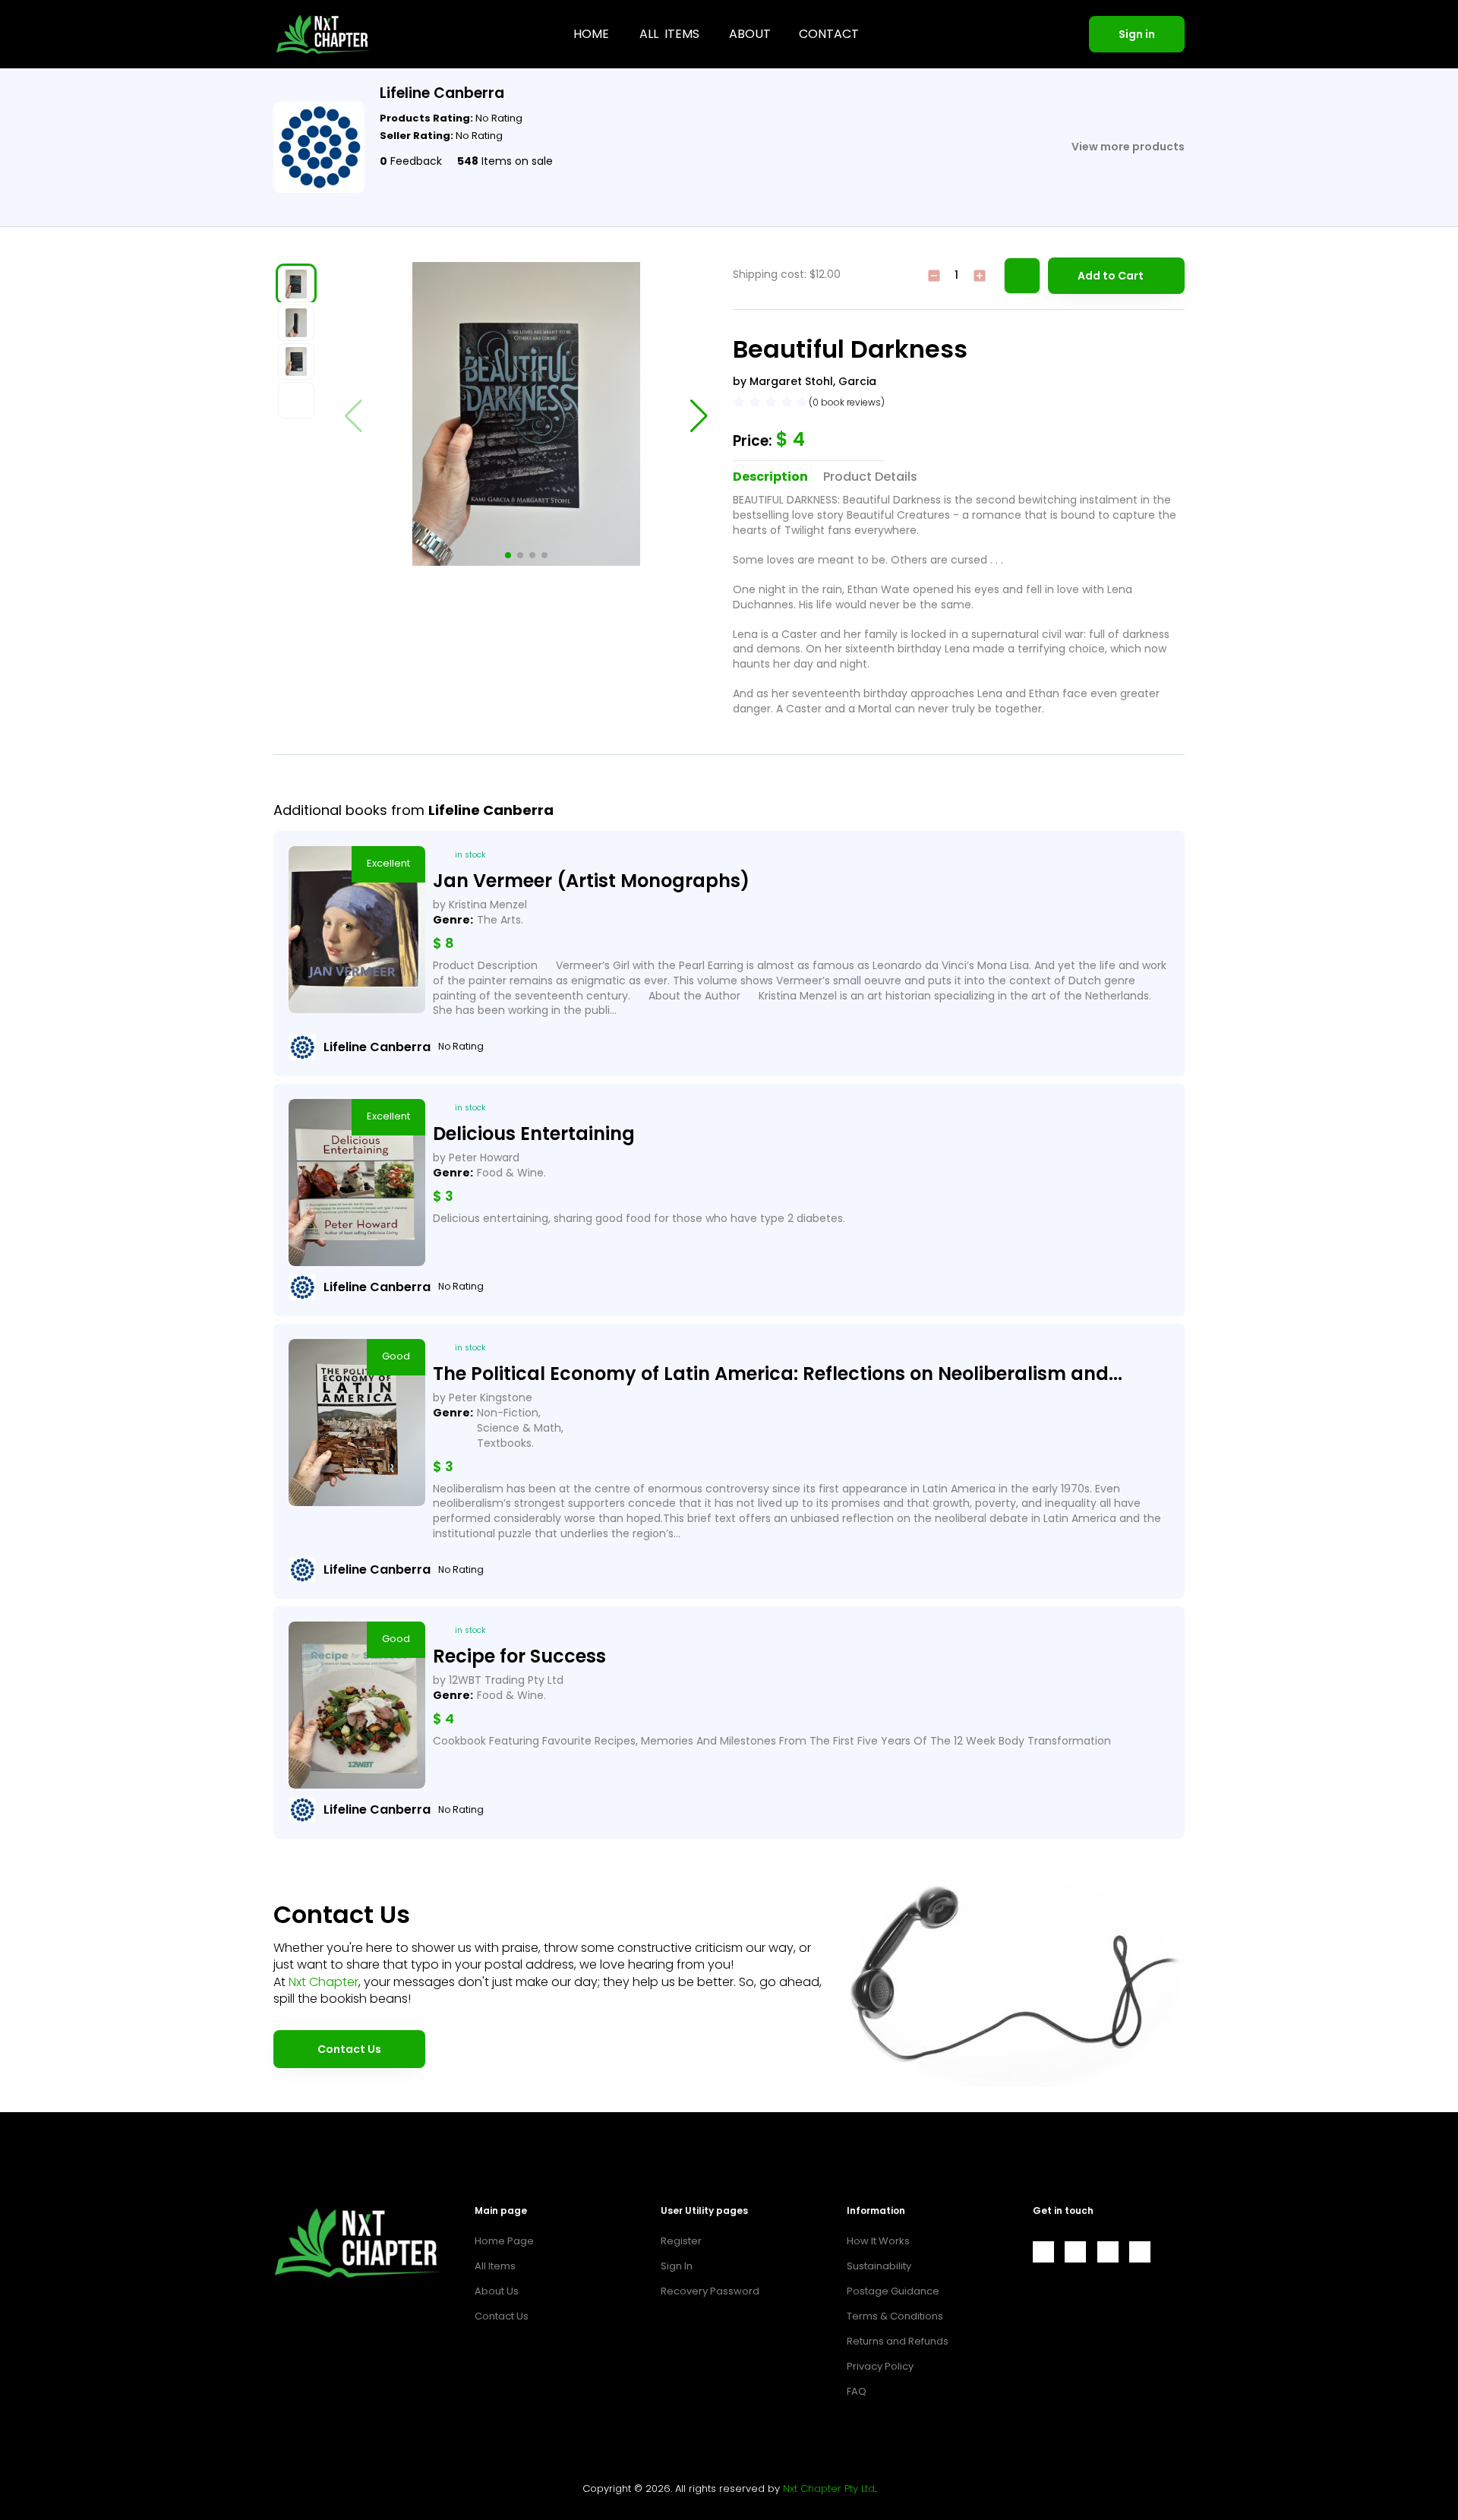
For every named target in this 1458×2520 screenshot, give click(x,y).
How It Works (878, 2241)
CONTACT (829, 34)
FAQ (857, 2391)
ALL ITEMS (669, 34)
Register (681, 2241)
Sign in (1137, 34)
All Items (495, 2266)
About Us (497, 2291)
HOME (591, 34)
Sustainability (879, 2266)
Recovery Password (710, 2291)
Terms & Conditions (895, 2316)
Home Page (504, 2241)
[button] (508, 555)
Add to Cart (1111, 276)
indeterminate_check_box (934, 276)
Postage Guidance (893, 2291)
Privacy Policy (880, 2366)
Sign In (677, 2266)
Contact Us (349, 2049)
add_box (980, 276)
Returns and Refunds (898, 2341)
